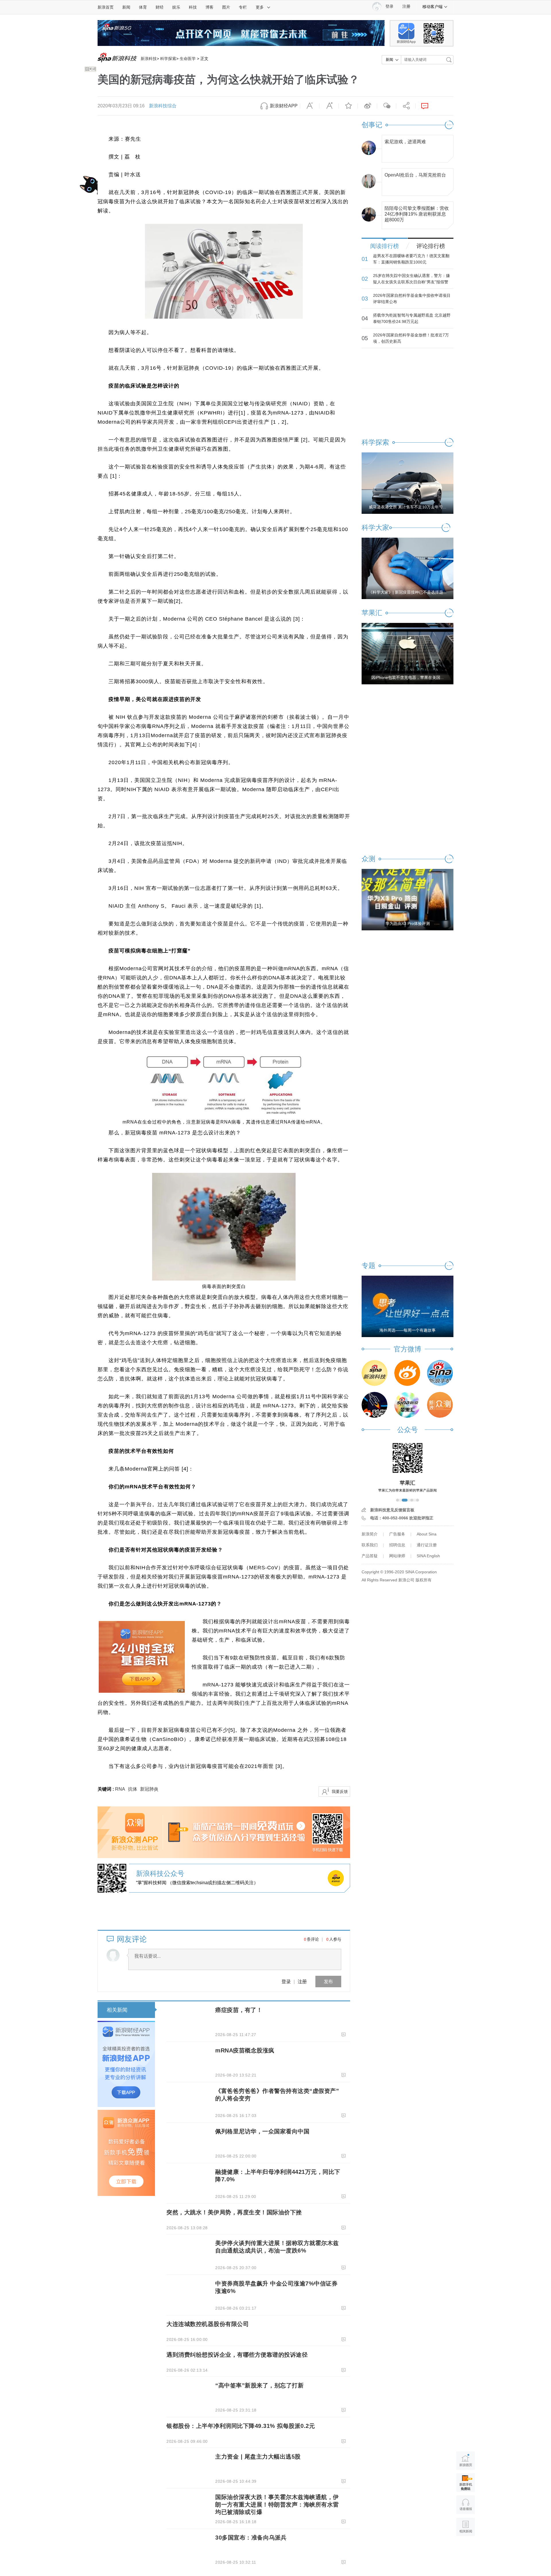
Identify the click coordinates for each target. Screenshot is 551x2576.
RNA (120, 1789)
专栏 (243, 7)
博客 (209, 7)
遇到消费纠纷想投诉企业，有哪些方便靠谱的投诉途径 (237, 2355)
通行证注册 (427, 1545)
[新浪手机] (440, 1373)
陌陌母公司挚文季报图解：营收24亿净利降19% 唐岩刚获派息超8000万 (417, 213)
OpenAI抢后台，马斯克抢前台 (415, 175)
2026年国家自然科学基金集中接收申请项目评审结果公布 (412, 299)
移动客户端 (432, 7)
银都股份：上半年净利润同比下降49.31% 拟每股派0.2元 (241, 2426)
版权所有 (424, 1580)
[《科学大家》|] (408, 568)
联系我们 (370, 1545)
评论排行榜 (431, 246)
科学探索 (168, 59)
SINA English (428, 1556)
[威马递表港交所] (408, 483)
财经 (160, 7)
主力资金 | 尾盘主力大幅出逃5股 (258, 2457)
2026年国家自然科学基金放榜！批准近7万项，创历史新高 (411, 338)
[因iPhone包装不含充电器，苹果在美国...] (408, 653)
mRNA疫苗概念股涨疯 (245, 2050)
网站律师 (397, 1556)
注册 (406, 6)
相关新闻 (117, 2010)
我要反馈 (340, 1791)
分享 (406, 106)
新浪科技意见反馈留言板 (392, 1510)
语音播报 (466, 2505)
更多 (260, 7)
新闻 (126, 7)
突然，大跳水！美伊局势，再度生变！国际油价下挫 (234, 2212)
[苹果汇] (407, 1405)
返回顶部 (466, 2549)
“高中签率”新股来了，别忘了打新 (259, 2385)
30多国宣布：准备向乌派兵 (251, 2538)
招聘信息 (397, 1545)
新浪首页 (106, 7)
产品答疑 (370, 1556)
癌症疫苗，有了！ (239, 2010)
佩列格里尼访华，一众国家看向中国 (262, 2131)
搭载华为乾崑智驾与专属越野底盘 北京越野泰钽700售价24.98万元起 (412, 318)
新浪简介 (370, 1534)
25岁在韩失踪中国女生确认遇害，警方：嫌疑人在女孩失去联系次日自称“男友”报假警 (412, 279)
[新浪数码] (407, 1373)
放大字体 (329, 106)
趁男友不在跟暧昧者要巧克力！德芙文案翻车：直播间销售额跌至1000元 (411, 259)
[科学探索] (375, 1405)
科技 (193, 7)
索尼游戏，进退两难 (405, 142)
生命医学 (188, 59)
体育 (143, 7)
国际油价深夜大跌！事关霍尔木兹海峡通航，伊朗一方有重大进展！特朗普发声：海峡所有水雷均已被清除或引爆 (277, 2505)
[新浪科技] (375, 1373)
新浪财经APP (284, 106)
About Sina (427, 1534)
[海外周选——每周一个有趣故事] (408, 1306)
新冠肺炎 (149, 1789)
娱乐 (176, 7)
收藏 (348, 106)
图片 (226, 7)
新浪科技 (149, 59)
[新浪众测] (440, 1405)
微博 (367, 106)
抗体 (133, 1789)
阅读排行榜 (385, 246)
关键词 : (106, 1789)
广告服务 (397, 1534)
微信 (387, 106)
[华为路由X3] (408, 899)
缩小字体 (310, 106)
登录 (286, 1981)
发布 (328, 1981)
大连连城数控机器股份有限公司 (208, 2324)
